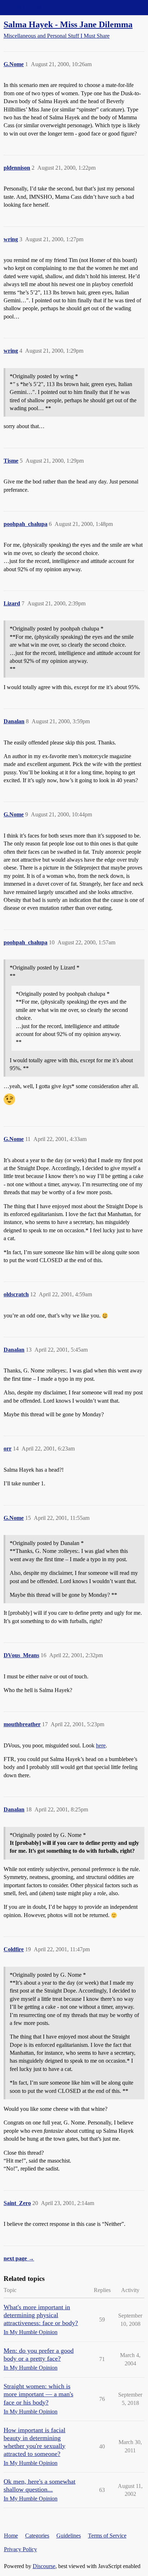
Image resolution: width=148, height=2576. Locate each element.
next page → (19, 2258)
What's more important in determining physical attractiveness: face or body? (41, 2315)
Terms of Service (107, 2536)
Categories (37, 2536)
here (101, 1745)
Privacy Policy (20, 2549)
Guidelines (69, 2536)
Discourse (44, 2566)
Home (11, 2536)
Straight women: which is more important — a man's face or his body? (38, 2394)
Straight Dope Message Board (38, 7)
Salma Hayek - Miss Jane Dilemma (68, 24)
